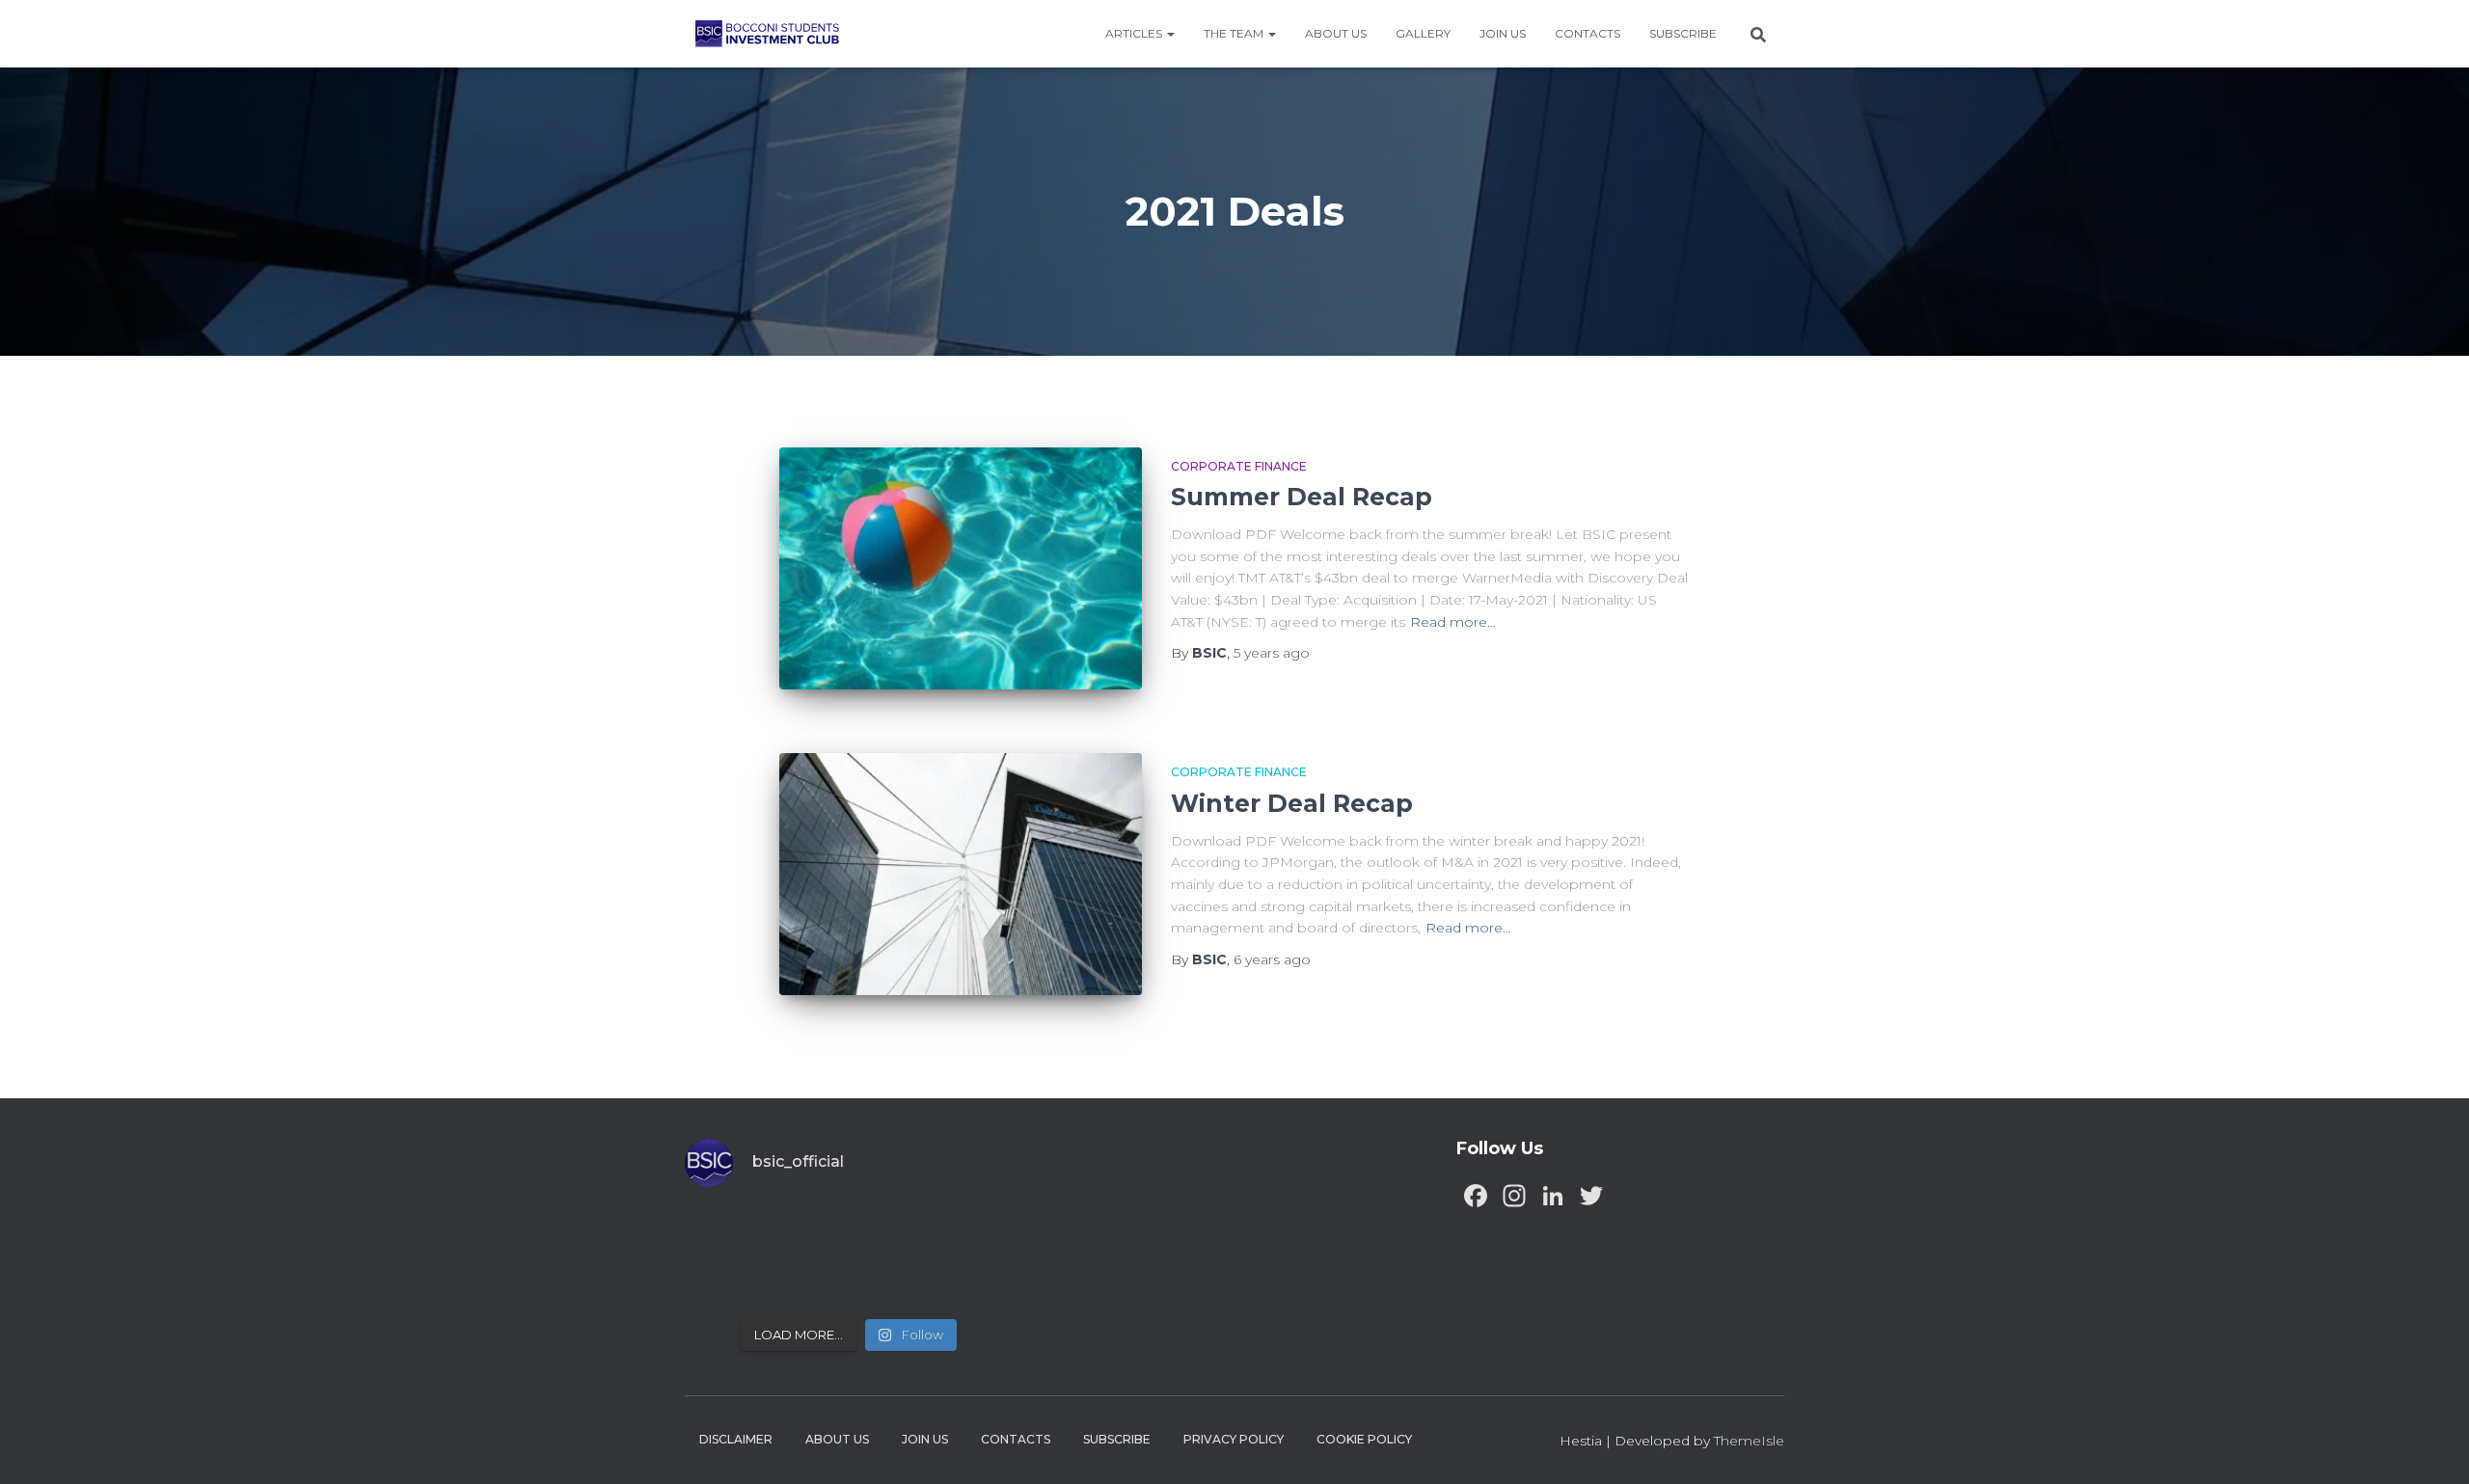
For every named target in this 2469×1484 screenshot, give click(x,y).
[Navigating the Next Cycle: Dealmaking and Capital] (808, 1281)
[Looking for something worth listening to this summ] (724, 1232)
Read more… (1453, 622)
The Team (1235, 33)
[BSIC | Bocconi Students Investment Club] (767, 34)
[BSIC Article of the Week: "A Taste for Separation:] (975, 1232)
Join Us (1503, 33)
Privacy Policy (1234, 1439)
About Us (1336, 33)
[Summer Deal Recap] (961, 568)
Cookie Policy (1364, 1439)
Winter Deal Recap (1292, 803)
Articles (1135, 33)
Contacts (1587, 33)
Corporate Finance (1239, 466)
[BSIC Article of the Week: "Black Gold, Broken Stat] (891, 1281)
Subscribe (1683, 33)
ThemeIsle (1749, 1441)
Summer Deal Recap (1302, 497)
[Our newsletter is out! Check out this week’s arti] (891, 1232)
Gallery (1423, 33)
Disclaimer (736, 1439)
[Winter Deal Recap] (961, 874)
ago (1272, 653)
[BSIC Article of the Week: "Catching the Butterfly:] (808, 1232)
